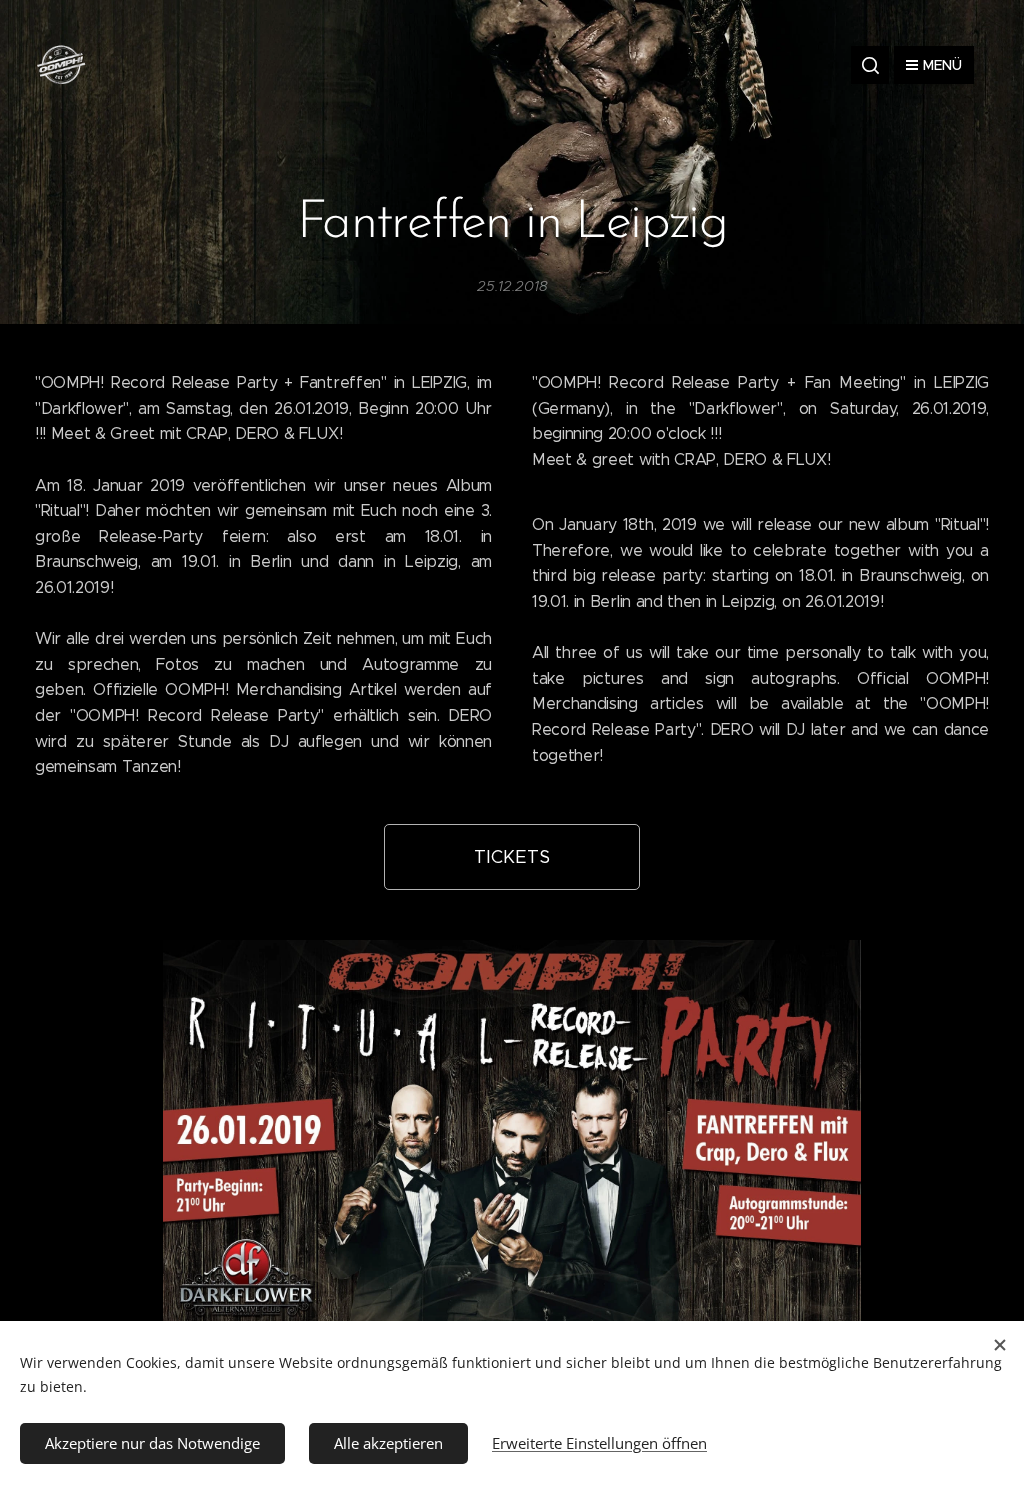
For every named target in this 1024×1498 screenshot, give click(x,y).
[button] (870, 65)
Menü (942, 65)
